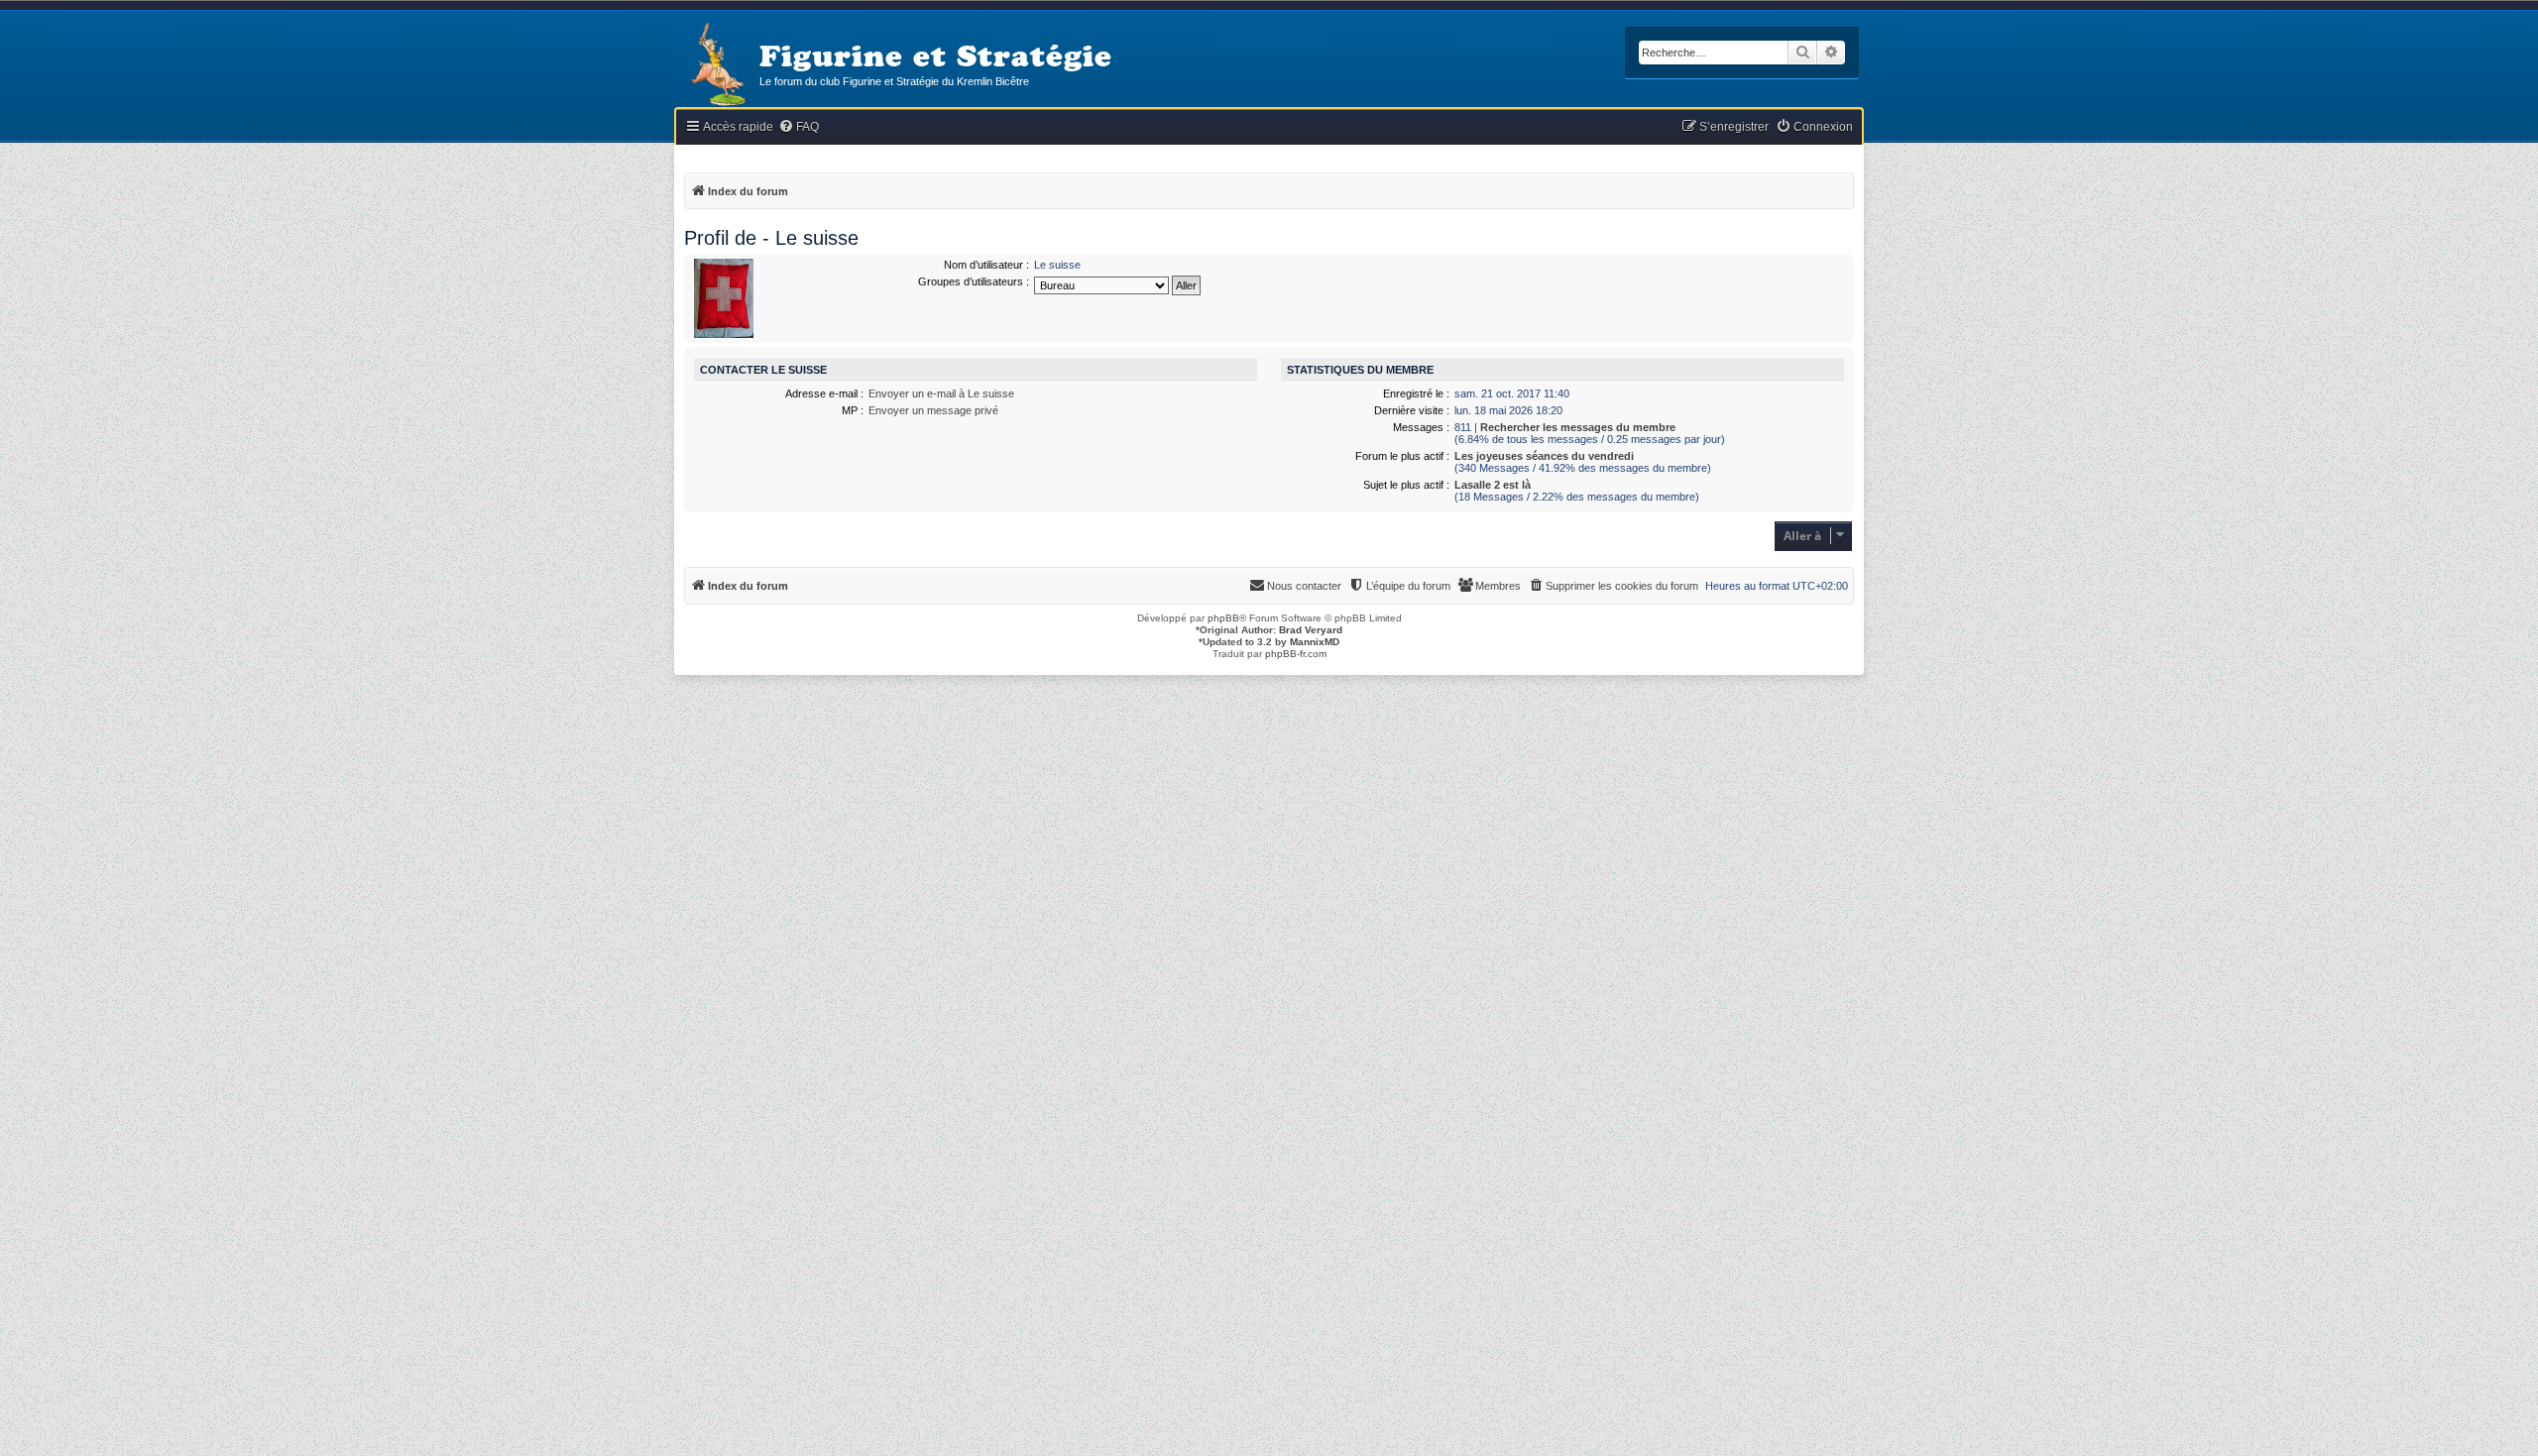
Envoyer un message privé (933, 410)
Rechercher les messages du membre (1578, 427)
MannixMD (1315, 642)
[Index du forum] (717, 66)
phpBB (1223, 618)
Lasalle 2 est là (1493, 485)
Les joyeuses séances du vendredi (1544, 456)
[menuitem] (799, 127)
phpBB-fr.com (1296, 654)
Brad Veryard (1311, 630)
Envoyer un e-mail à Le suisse (941, 393)
